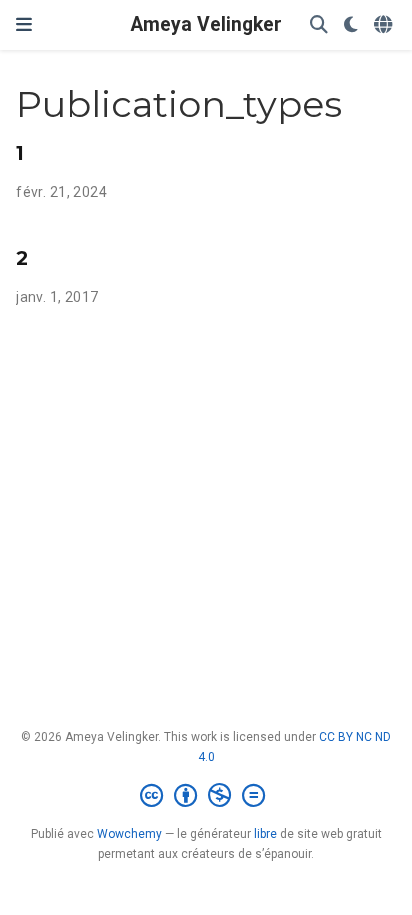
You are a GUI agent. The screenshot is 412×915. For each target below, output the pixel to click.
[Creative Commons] (206, 796)
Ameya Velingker (206, 24)
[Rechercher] (319, 25)
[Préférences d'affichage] (351, 25)
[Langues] (385, 25)
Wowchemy (129, 834)
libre (265, 834)
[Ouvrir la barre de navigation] (24, 24)
